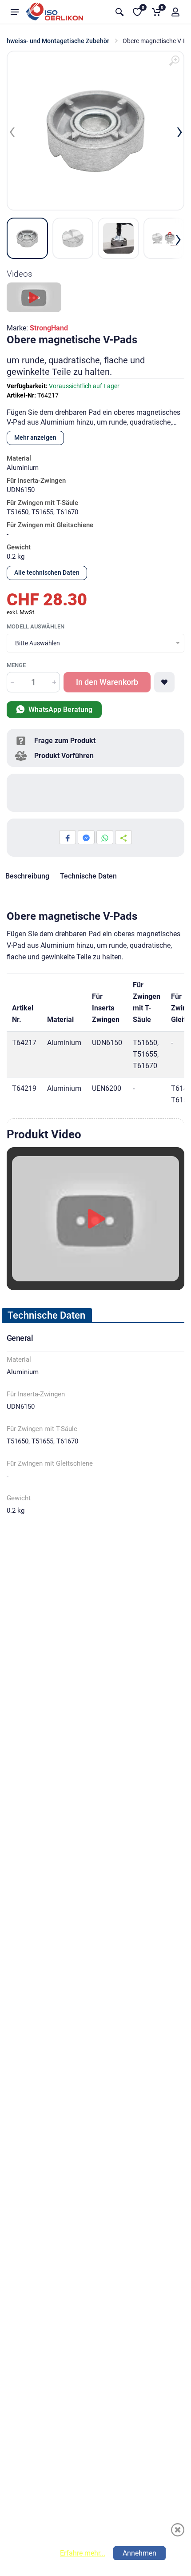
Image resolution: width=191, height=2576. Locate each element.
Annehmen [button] (139, 2553)
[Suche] (119, 12)
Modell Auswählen (36, 626)
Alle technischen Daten (47, 572)
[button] (175, 12)
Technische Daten (88, 876)
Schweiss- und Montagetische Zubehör (55, 41)
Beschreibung (27, 876)
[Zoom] (174, 61)
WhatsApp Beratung (60, 710)
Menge (16, 665)
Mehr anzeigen (35, 437)
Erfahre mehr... (83, 2553)
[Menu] (15, 12)
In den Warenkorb (107, 682)
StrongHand (49, 328)
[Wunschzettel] (164, 682)
